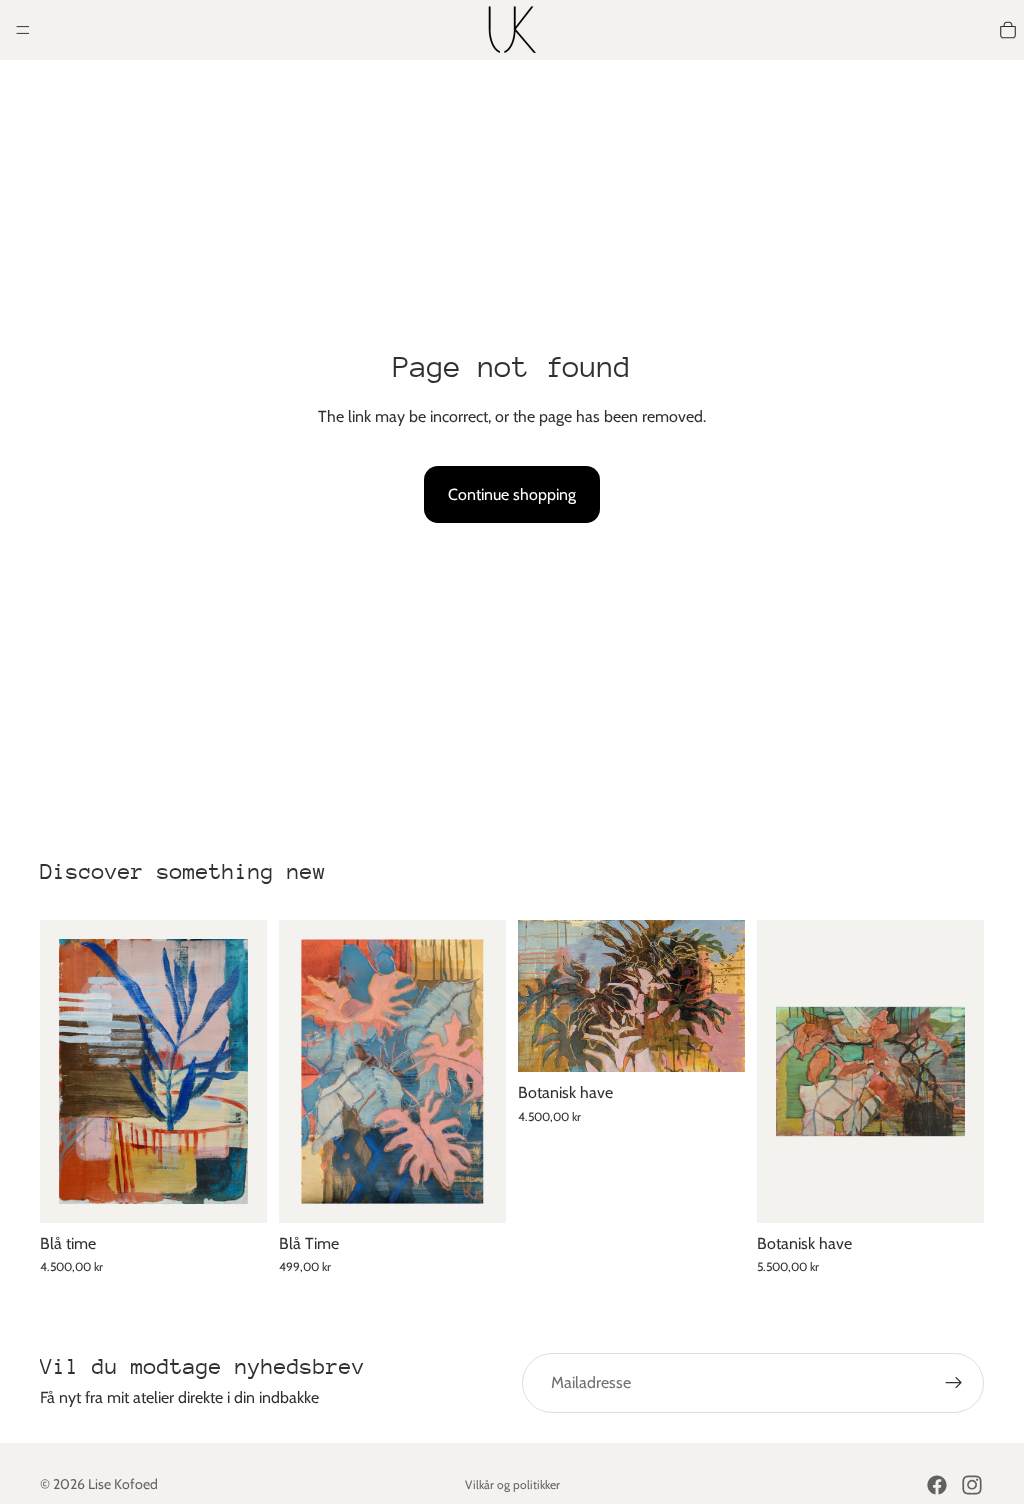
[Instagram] (972, 1485)
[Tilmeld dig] (954, 1383)
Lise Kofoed (123, 1484)
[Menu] (23, 30)
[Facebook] (937, 1485)
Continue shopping (512, 494)
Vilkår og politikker (512, 1484)
